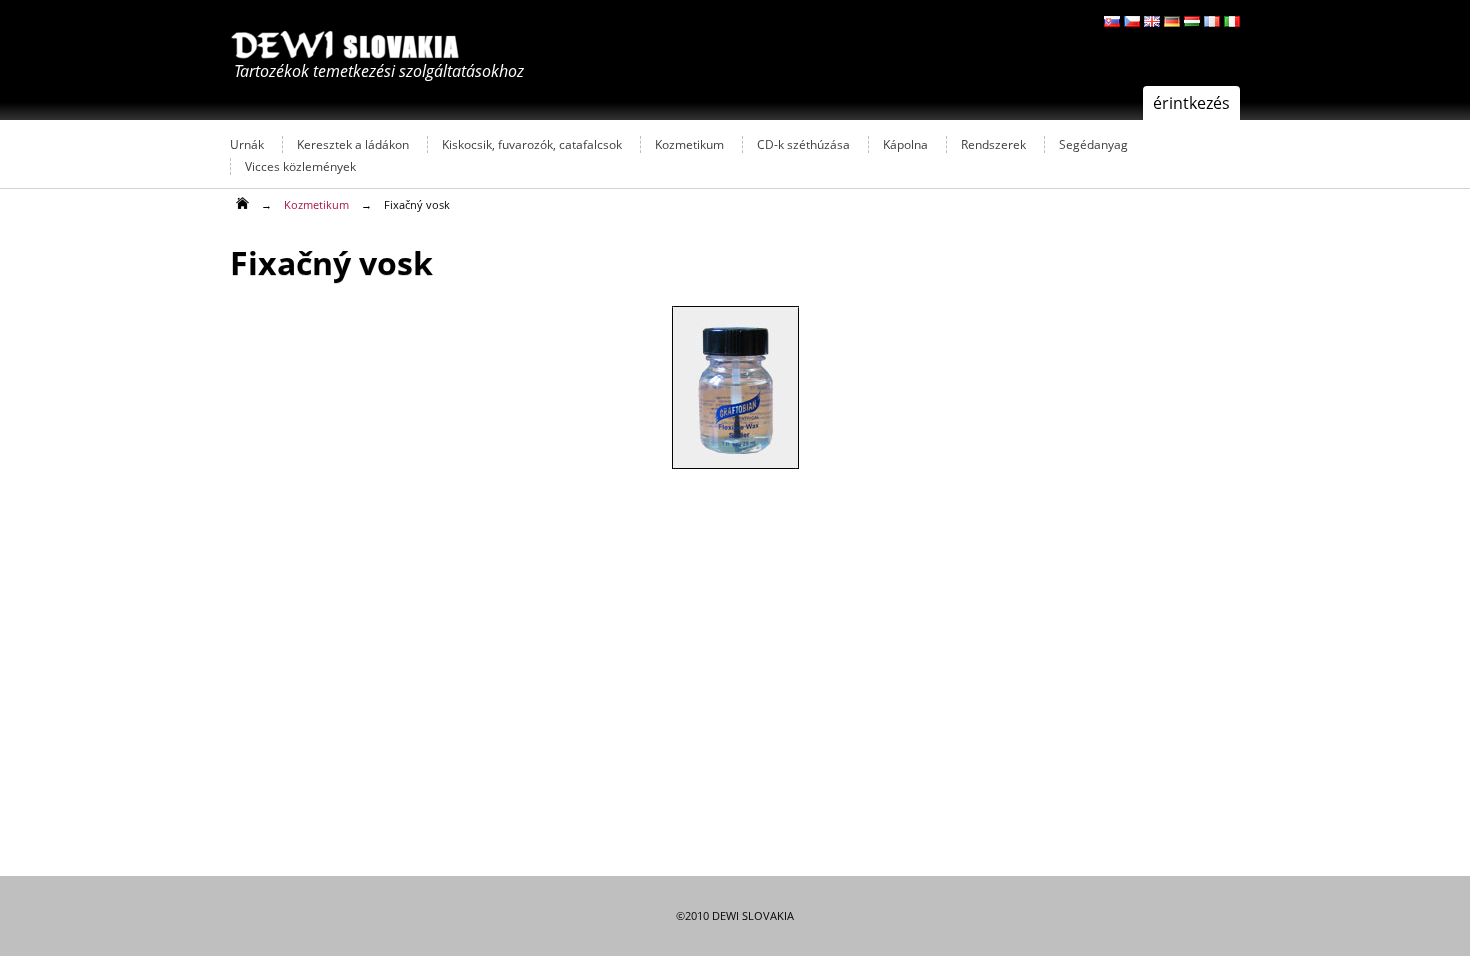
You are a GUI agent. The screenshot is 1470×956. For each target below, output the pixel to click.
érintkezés (1191, 103)
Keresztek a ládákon (353, 144)
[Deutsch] (1172, 21)
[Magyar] (1192, 21)
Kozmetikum (689, 144)
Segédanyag (1093, 144)
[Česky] (1132, 21)
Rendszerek (993, 144)
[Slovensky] (1112, 21)
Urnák (247, 144)
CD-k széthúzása (803, 144)
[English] (1152, 21)
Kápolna (905, 144)
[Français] (1212, 21)
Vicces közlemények (300, 166)
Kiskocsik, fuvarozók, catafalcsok (532, 144)
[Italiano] (1232, 21)
